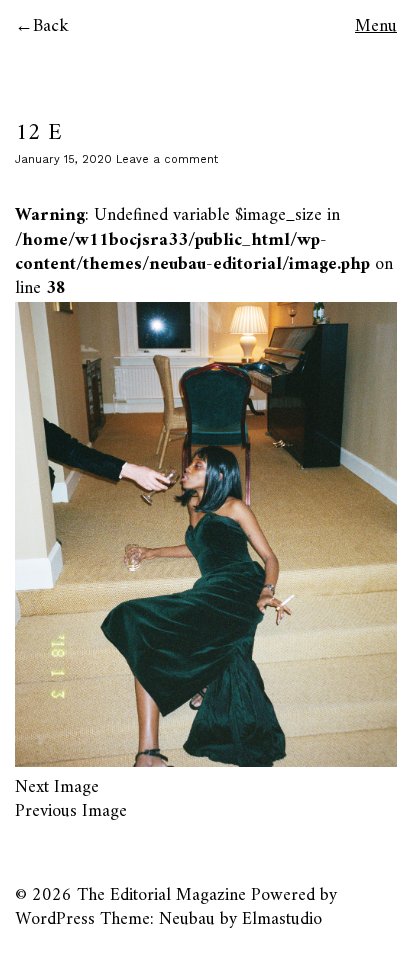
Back (51, 26)
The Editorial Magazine (161, 895)
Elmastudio (282, 919)
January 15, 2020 (63, 159)
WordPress (55, 919)
